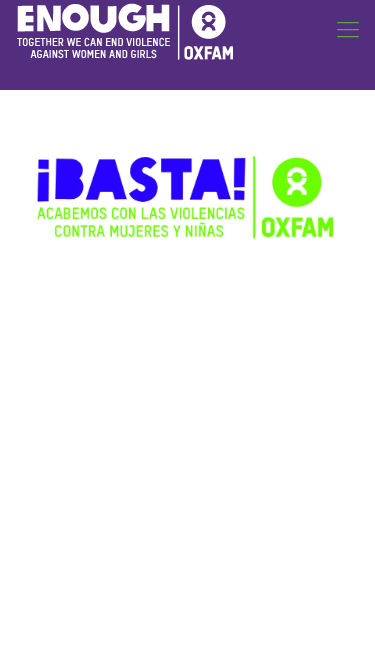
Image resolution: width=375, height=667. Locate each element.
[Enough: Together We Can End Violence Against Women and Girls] (125, 30)
